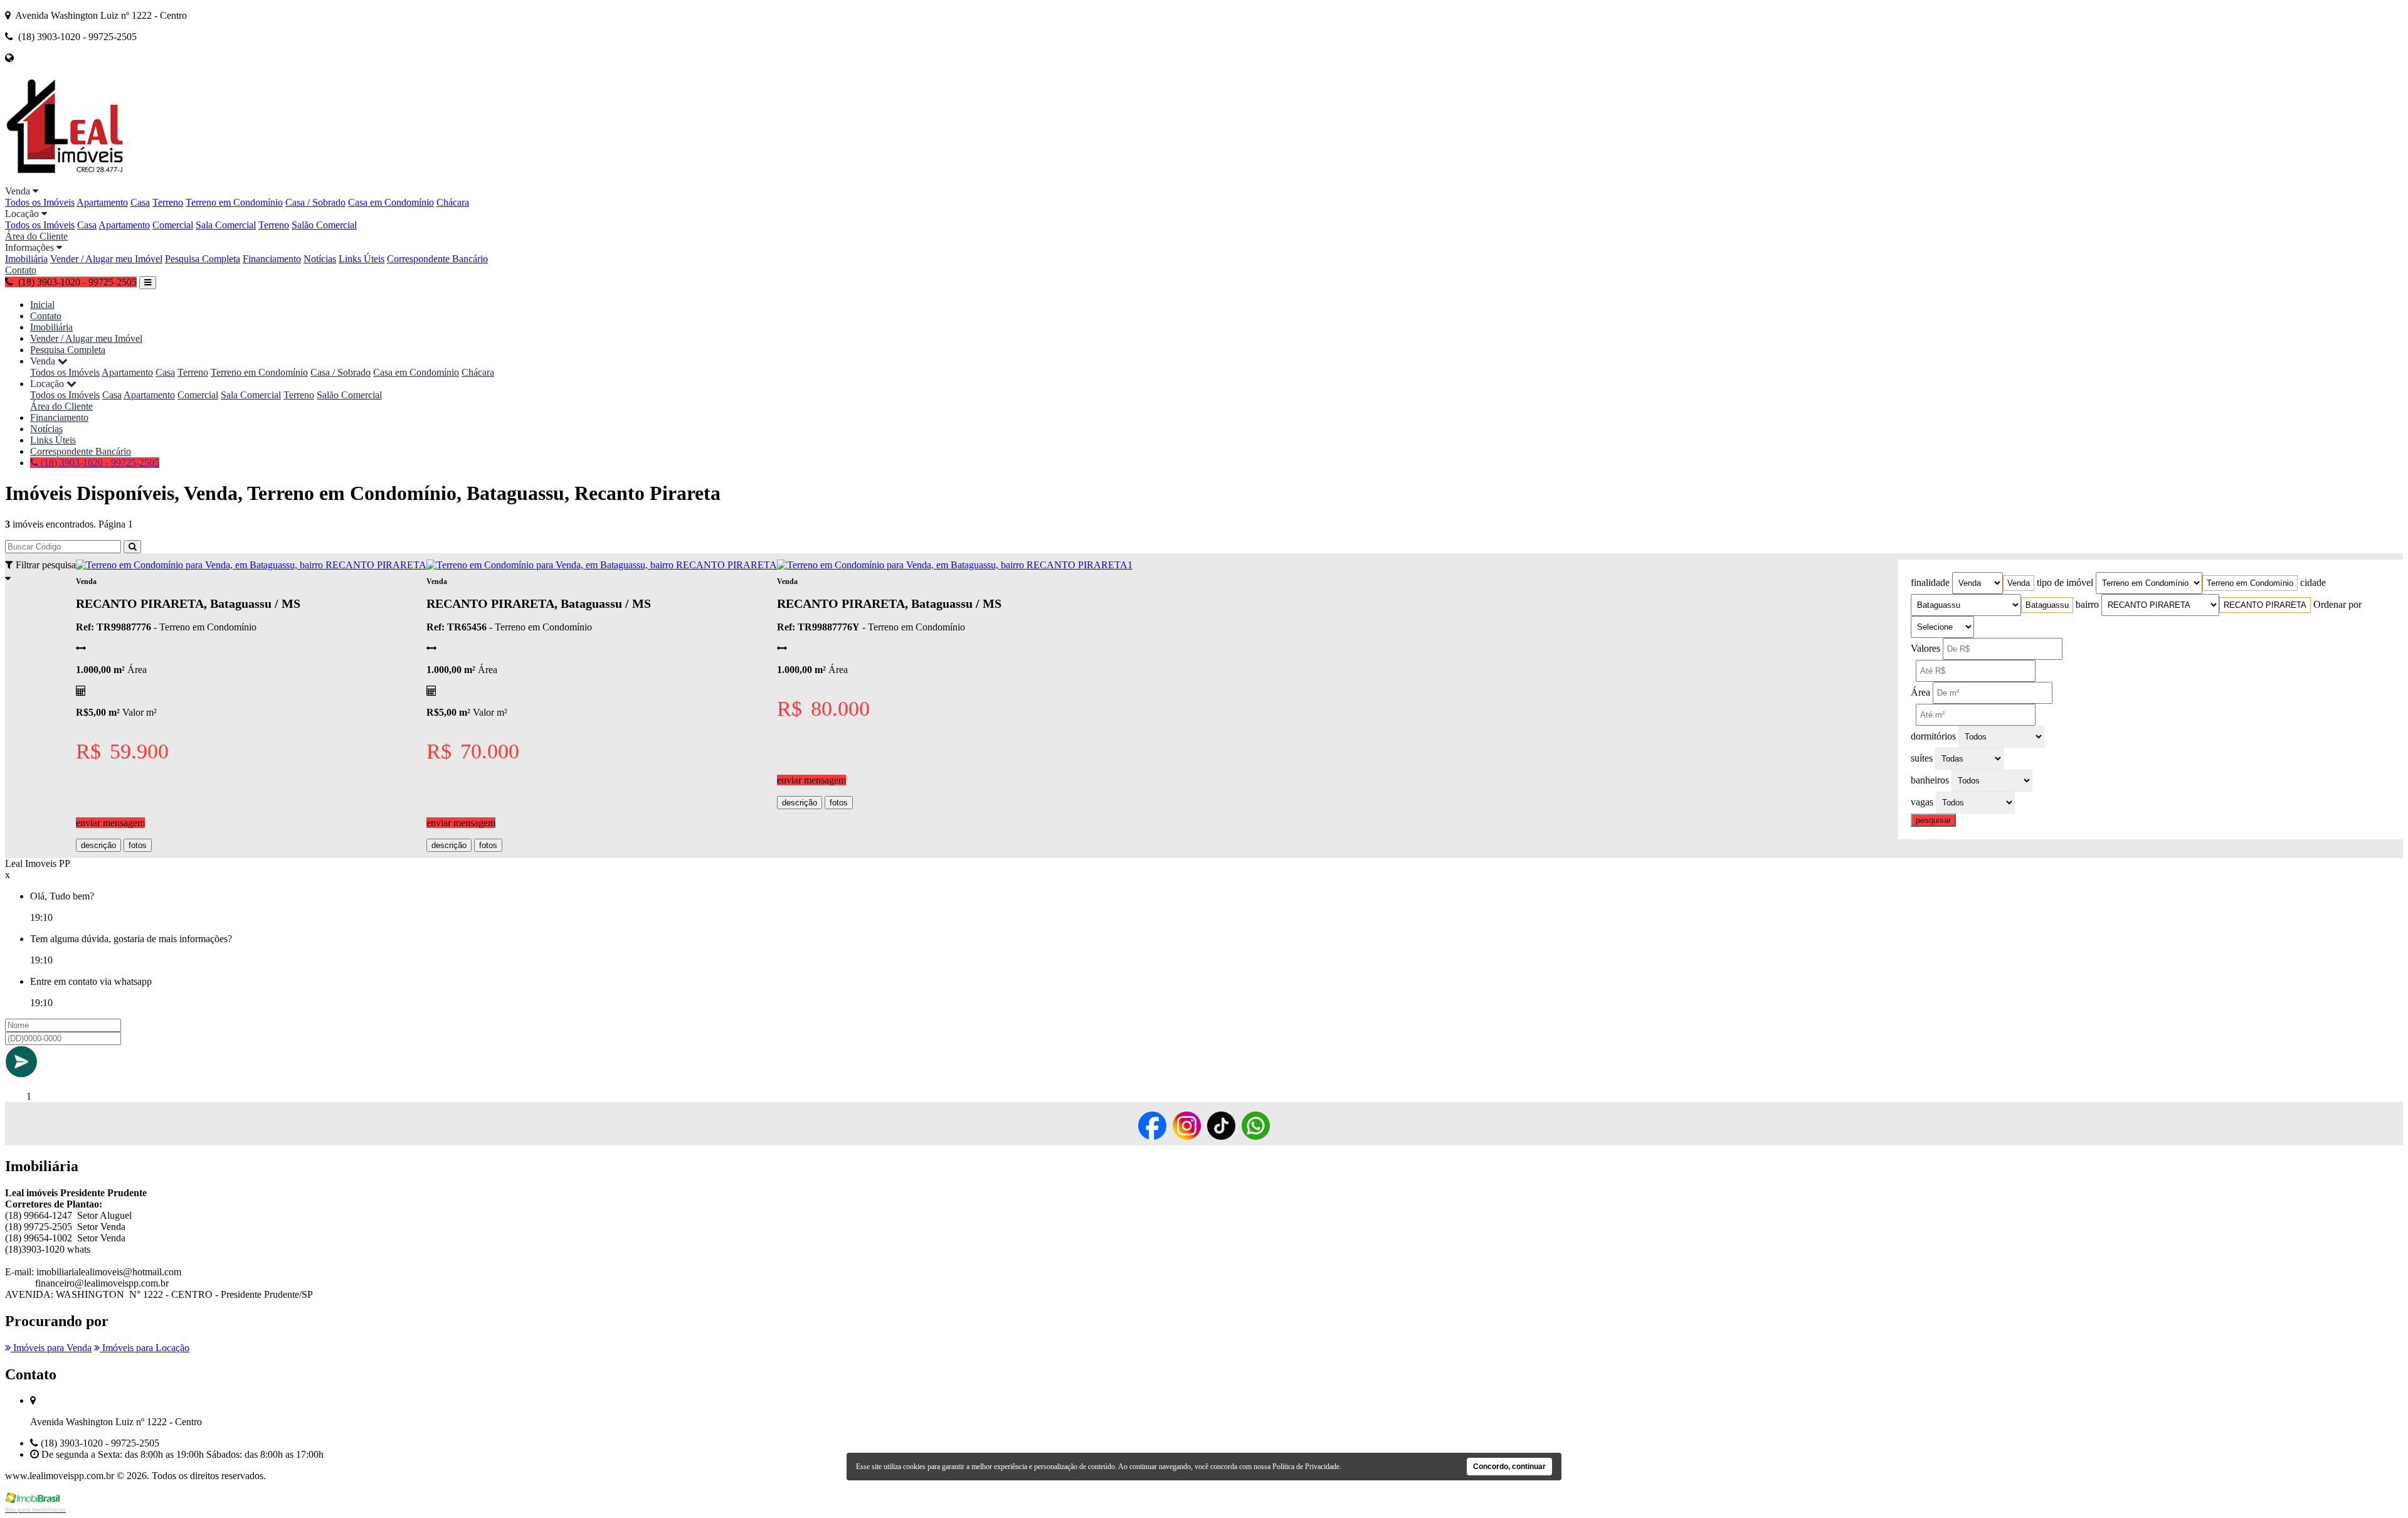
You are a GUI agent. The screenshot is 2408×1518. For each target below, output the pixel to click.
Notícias (320, 259)
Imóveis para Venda (51, 1348)
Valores (1925, 648)
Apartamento (102, 202)
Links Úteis (362, 259)
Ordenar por (2337, 604)
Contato (21, 270)
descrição (98, 845)
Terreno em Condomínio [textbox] (2250, 583)
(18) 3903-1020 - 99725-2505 (99, 463)
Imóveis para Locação (145, 1348)
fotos (138, 845)
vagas (1922, 802)
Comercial (173, 225)
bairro (2087, 604)
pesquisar (1933, 820)
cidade (2313, 582)
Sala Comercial (226, 225)
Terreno (168, 202)
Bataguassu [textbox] (2047, 605)
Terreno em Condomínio (234, 202)
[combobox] (2019, 583)
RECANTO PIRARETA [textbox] (2265, 605)
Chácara (453, 202)
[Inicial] (65, 180)
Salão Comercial (324, 225)
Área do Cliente (36, 236)
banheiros (1930, 780)
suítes (1922, 758)
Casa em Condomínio (391, 202)
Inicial (42, 305)
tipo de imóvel (2065, 582)
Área (1920, 692)
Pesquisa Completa (203, 259)
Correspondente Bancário (437, 259)
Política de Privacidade (1306, 1467)
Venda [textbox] (2019, 583)
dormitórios (1933, 736)
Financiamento (272, 259)
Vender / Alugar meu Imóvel (106, 259)
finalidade (1930, 582)
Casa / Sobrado (315, 202)
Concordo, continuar (1509, 1467)
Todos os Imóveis (40, 202)
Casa (140, 202)
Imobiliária (26, 259)
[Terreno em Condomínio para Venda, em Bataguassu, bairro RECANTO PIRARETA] (251, 565)
